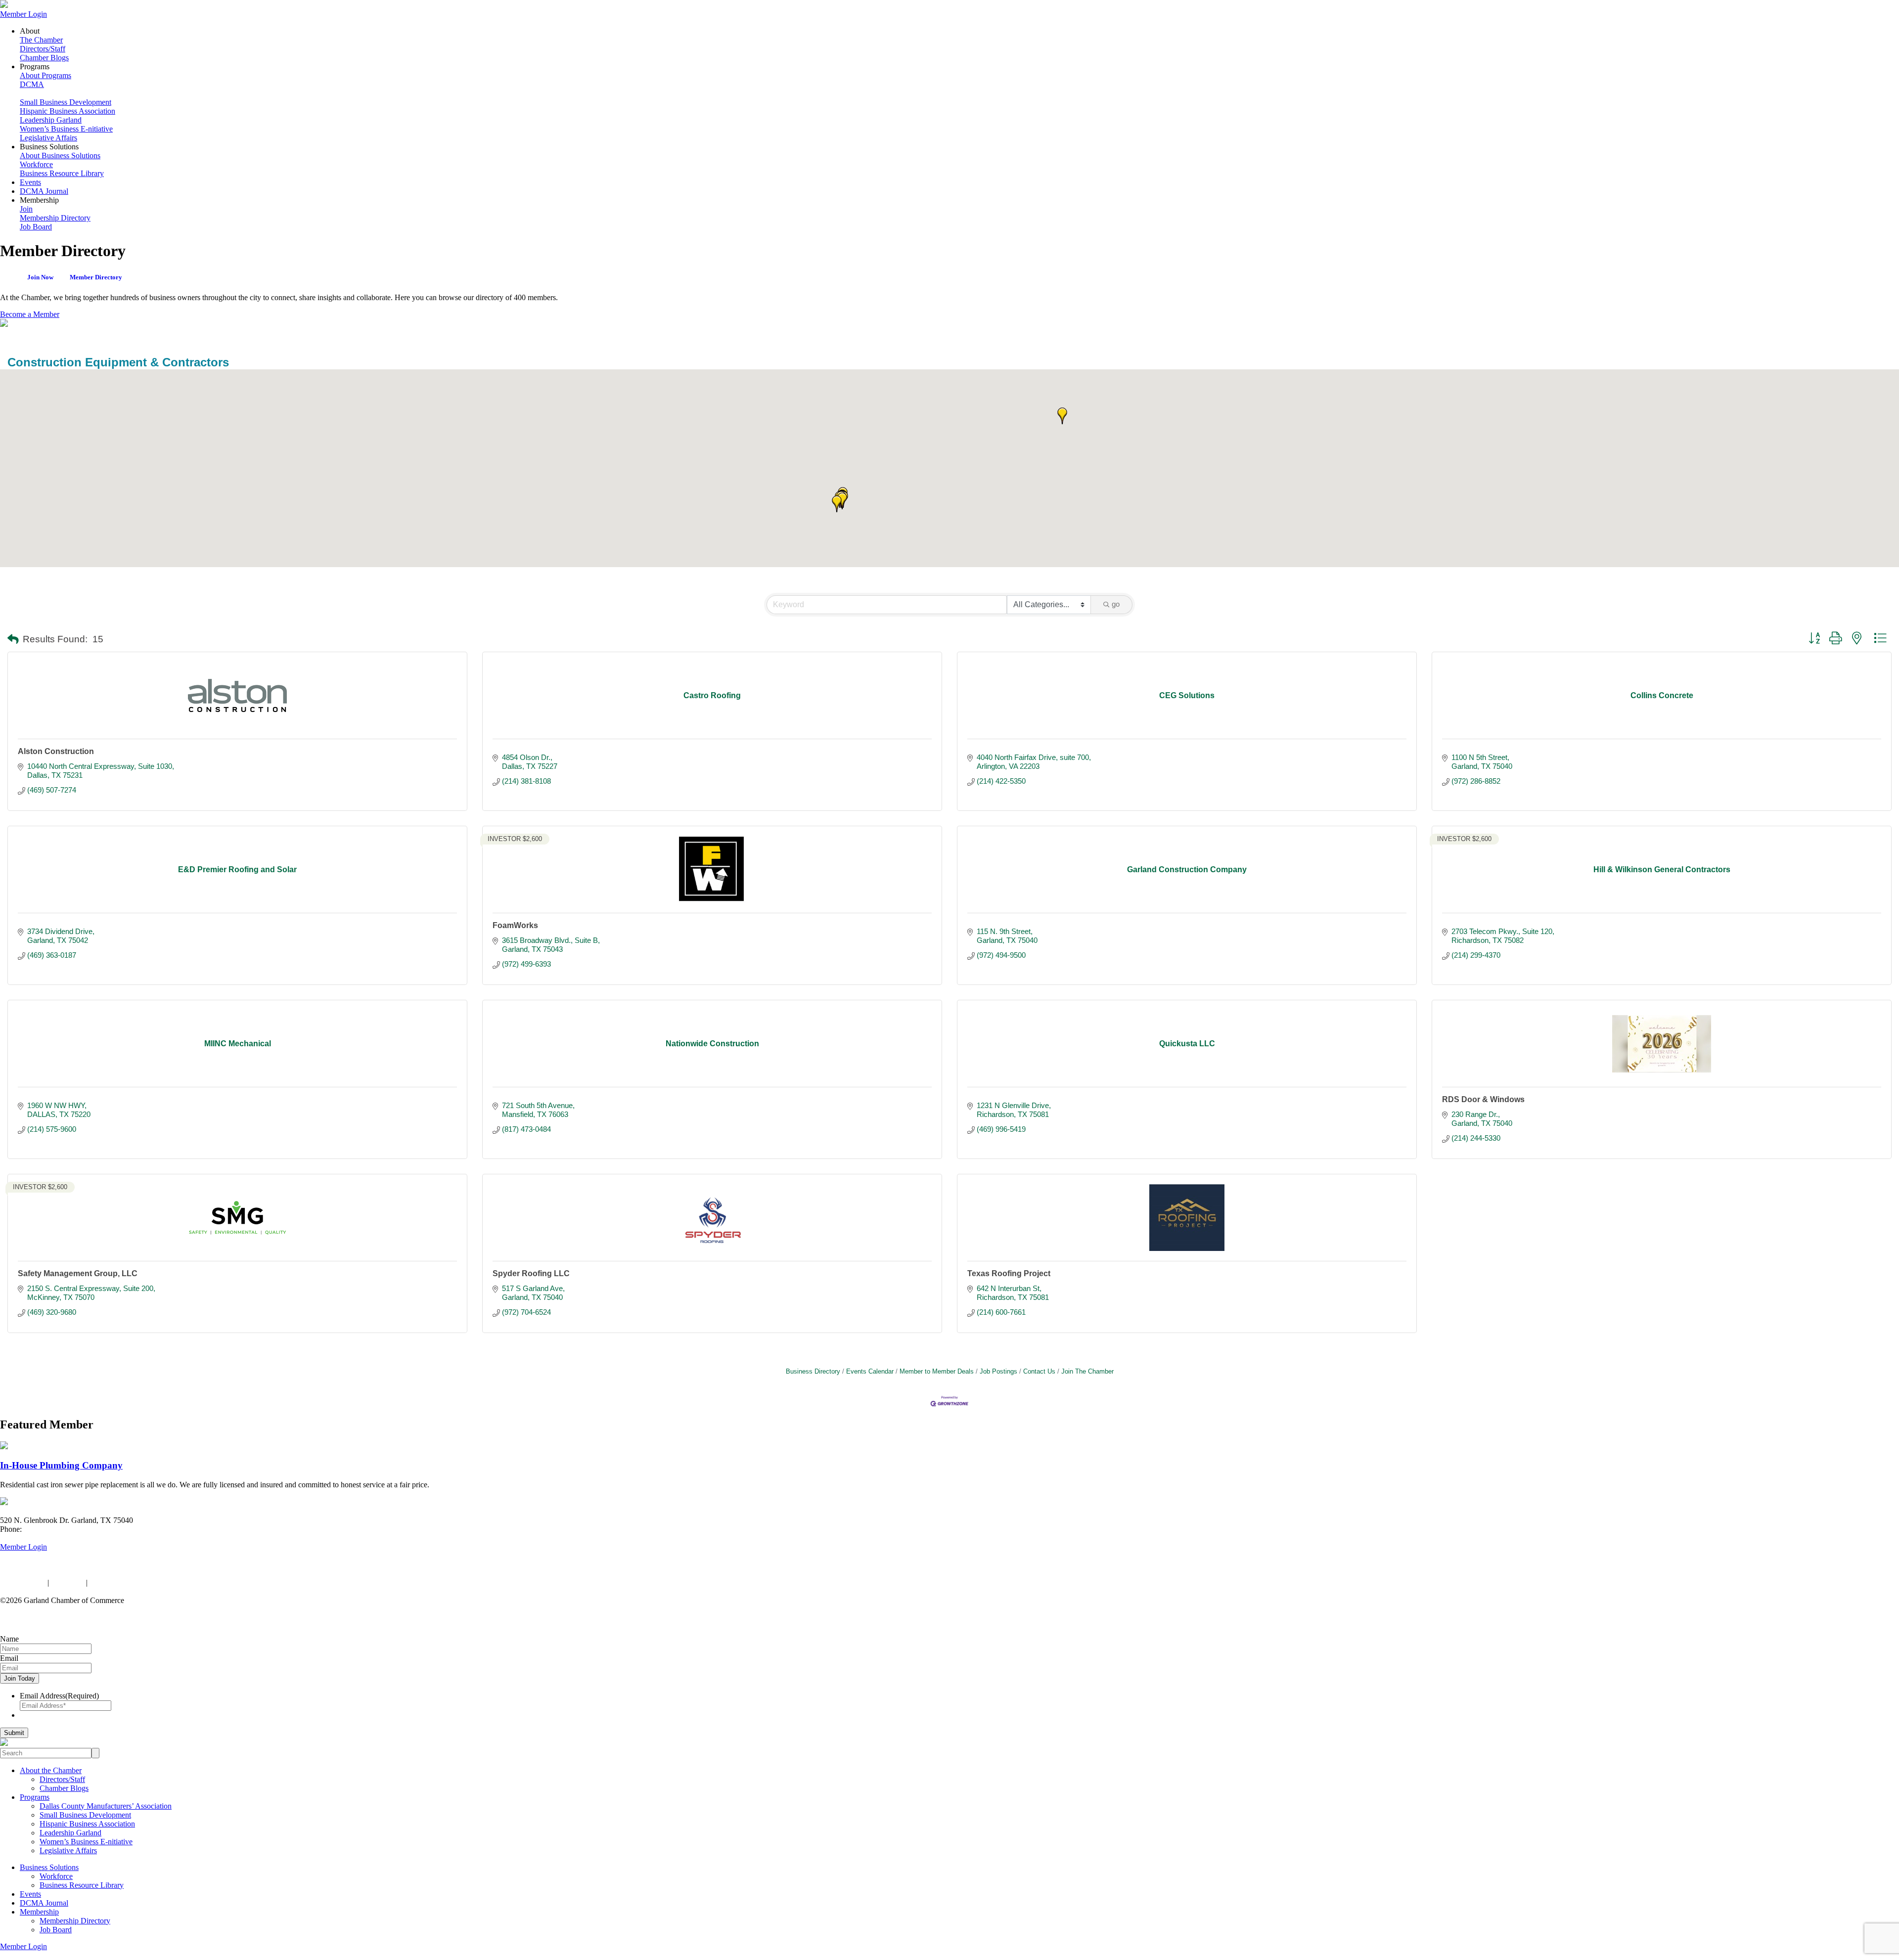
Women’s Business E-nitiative (66, 129)
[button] (842, 501)
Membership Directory (55, 218)
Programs (35, 1797)
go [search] (1116, 604)
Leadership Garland (51, 120)
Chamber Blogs (44, 58)
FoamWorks (515, 925)
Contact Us (1039, 1371)
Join (26, 209)
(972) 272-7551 (48, 1529)
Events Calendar (870, 1371)
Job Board (36, 227)
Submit (14, 1733)
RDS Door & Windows (1483, 1099)
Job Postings (998, 1371)
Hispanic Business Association (68, 111)
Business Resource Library (62, 173)
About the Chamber (51, 1770)
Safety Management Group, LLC (78, 1273)
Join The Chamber (1087, 1371)
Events (30, 182)
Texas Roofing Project (1009, 1273)
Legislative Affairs (48, 138)
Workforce (36, 164)
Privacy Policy (23, 1582)
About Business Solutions (60, 156)
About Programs (45, 75)
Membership (39, 1912)
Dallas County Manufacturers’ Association (106, 1806)
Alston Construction (56, 751)
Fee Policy (68, 1582)
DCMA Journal (44, 191)
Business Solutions (49, 1867)
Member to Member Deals (937, 1371)
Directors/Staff (43, 49)
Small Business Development (66, 102)
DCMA (32, 84)
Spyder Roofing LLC (531, 1273)
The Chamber (41, 40)
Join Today (20, 1678)
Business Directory (813, 1371)
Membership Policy (120, 1582)
